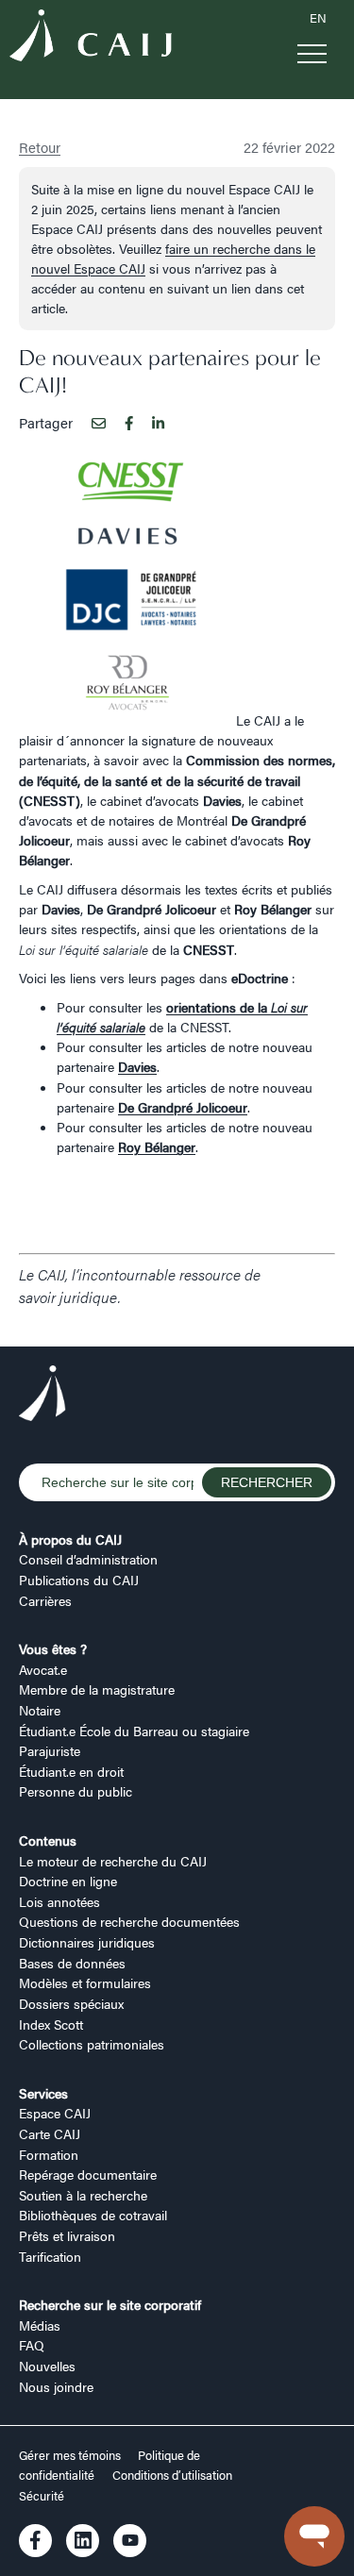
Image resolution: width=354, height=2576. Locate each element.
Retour (40, 147)
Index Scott (51, 2024)
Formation (49, 2154)
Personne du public (76, 1791)
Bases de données (72, 1963)
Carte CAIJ (50, 2133)
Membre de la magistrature (97, 1689)
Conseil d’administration (88, 1559)
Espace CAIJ (55, 2113)
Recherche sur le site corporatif (110, 2304)
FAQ (32, 2345)
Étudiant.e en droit (71, 1771)
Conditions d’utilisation (172, 2475)
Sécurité (42, 2496)
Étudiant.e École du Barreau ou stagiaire (134, 1731)
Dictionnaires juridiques (87, 1942)
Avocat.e (43, 1669)
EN (318, 18)
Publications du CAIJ (79, 1580)
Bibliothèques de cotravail (93, 2215)
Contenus (48, 1840)
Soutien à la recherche (83, 2195)
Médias (40, 2325)
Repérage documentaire (88, 2174)
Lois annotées (59, 1901)
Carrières (45, 1600)
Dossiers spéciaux (71, 2003)
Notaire (40, 1710)
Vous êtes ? (53, 1648)
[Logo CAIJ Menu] (91, 38)
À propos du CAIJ (70, 1539)
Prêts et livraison (67, 2235)
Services (43, 2093)
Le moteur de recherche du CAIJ (113, 1861)
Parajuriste (50, 1750)
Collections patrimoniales (92, 2044)
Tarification (50, 2256)
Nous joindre (56, 2386)
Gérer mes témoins (71, 2455)
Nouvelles (47, 2366)
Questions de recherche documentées (129, 1921)
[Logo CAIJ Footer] (42, 1396)
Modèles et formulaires (85, 1982)
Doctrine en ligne (68, 1881)
